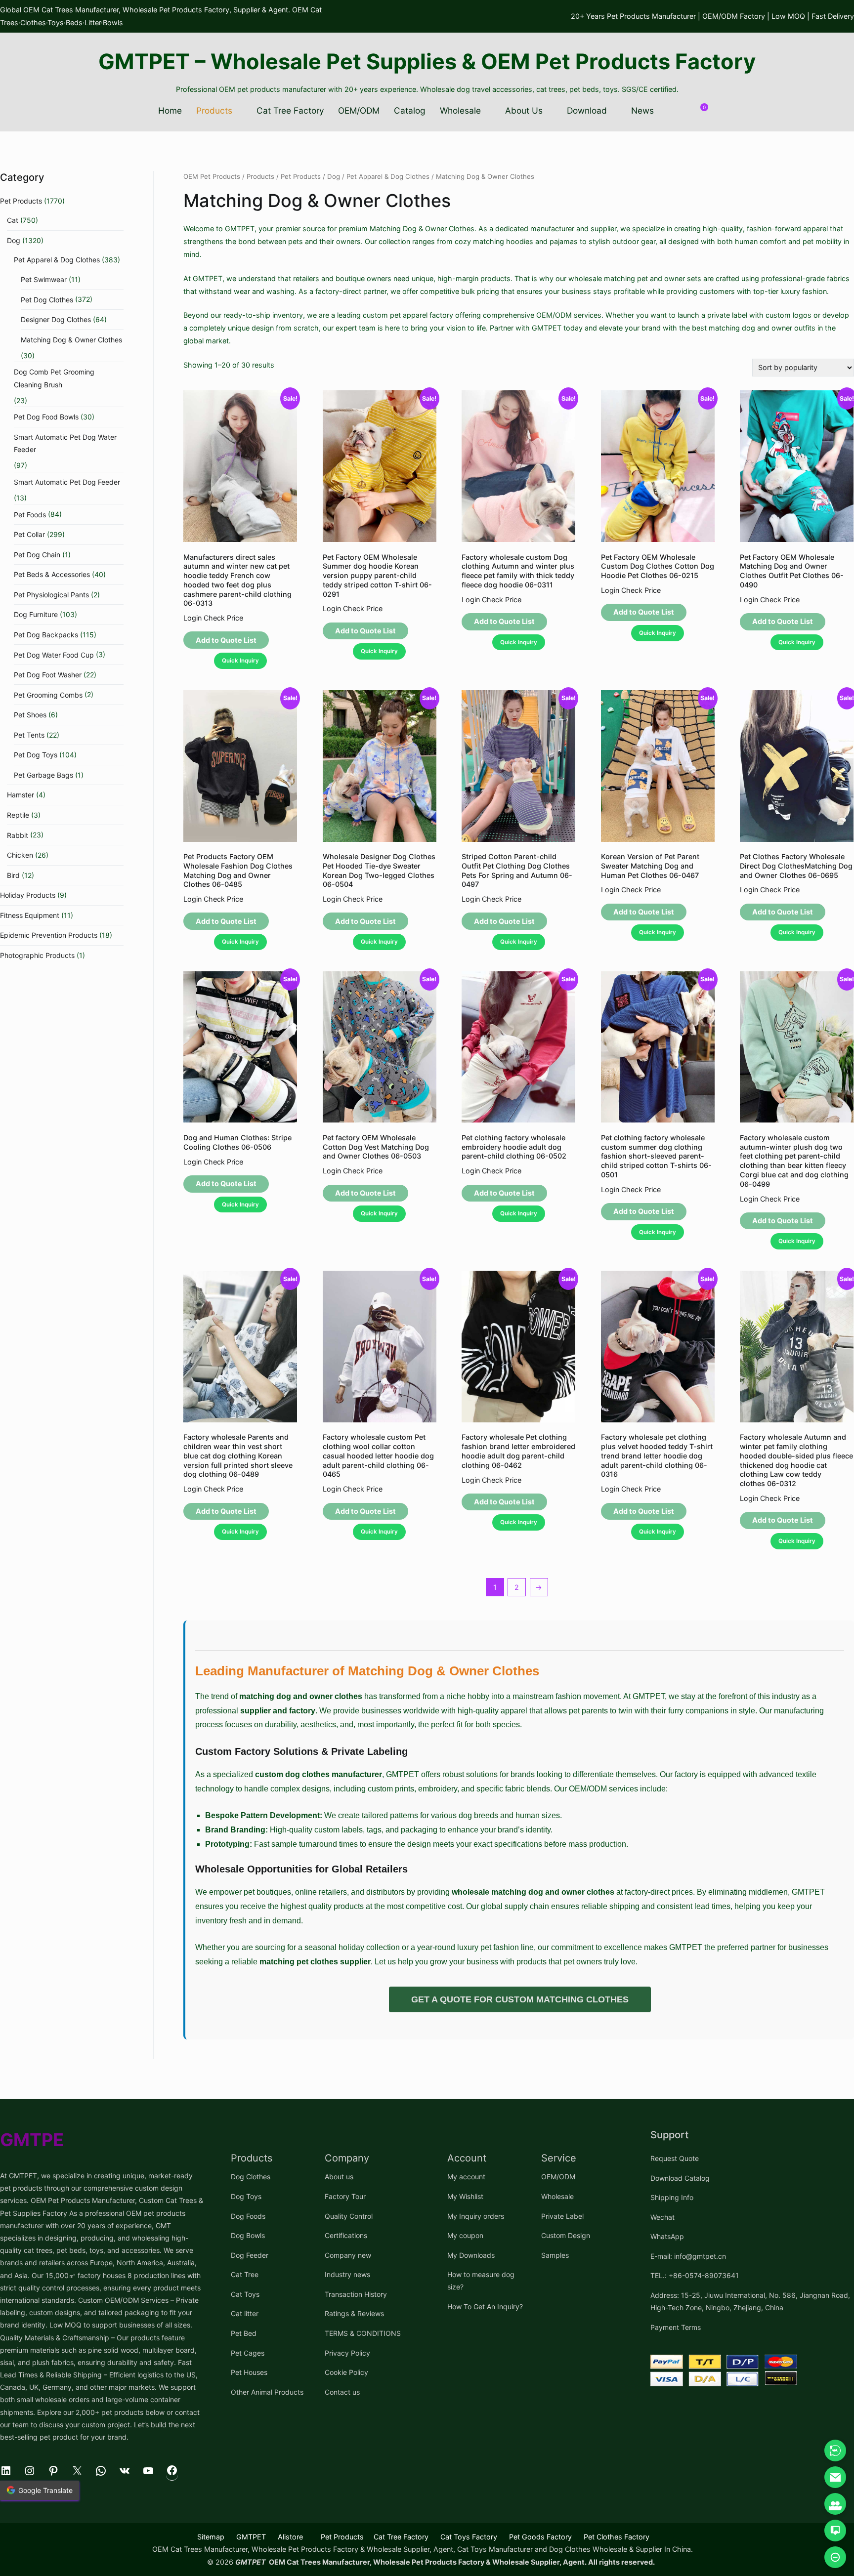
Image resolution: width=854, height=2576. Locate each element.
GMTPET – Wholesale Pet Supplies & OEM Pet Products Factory (427, 61)
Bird (13, 875)
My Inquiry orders (476, 2216)
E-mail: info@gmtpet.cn (688, 2256)
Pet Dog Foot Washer (48, 675)
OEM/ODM (359, 110)
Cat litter (245, 2313)
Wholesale (460, 110)
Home (170, 110)
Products (214, 110)
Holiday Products (28, 895)
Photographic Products (37, 955)
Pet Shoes (30, 715)
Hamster (21, 795)
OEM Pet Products (212, 176)
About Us (524, 110)
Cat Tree (245, 2274)
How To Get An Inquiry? (485, 2306)
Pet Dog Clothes (47, 300)
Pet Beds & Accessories (52, 574)
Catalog (410, 110)
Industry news (347, 2274)
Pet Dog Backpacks (46, 635)
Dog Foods (248, 2216)
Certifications (346, 2235)
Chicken (20, 855)
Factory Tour (345, 2196)
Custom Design (566, 2235)
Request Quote (675, 2158)
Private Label (562, 2216)
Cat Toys (245, 2294)
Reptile (18, 815)
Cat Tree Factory (290, 110)
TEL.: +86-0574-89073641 (695, 2275)
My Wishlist (465, 2196)
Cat (13, 220)
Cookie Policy (346, 2372)
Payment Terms (676, 2327)
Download (587, 110)
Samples (555, 2255)
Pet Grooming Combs (48, 695)
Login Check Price (213, 618)
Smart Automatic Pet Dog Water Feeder (65, 443)
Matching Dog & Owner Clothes (71, 340)
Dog (334, 176)
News (642, 110)
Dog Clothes (251, 2177)
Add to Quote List (226, 640)
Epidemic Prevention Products (49, 935)
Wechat (662, 2217)
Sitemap (211, 2537)
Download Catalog (680, 2178)
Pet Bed (244, 2333)
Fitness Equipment (30, 915)
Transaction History (356, 2294)
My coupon (465, 2235)
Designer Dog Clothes (56, 319)
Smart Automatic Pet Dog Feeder (67, 482)
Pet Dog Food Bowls (46, 417)
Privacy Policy (347, 2353)
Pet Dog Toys (36, 755)
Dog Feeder (250, 2255)
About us (339, 2177)
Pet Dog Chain (37, 555)
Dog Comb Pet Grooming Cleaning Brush (54, 378)
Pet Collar (29, 534)
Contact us (342, 2392)
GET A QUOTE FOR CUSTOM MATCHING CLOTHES (520, 1999)
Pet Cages (248, 2353)
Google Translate (45, 2490)
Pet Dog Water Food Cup (54, 655)
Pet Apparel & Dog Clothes (388, 176)
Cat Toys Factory (469, 2537)
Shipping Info (672, 2197)
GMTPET (251, 2537)
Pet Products (301, 176)
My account (466, 2177)
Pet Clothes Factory (617, 2537)
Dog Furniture (36, 614)
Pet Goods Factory (540, 2537)
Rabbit (18, 835)
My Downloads (471, 2255)
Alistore (290, 2537)
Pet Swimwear (44, 279)
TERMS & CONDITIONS (363, 2333)
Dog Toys (246, 2196)
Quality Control (349, 2216)
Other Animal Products (267, 2392)
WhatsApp (667, 2236)
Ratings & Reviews (354, 2313)
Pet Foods (30, 515)
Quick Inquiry (240, 661)
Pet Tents (29, 735)
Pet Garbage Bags (43, 775)
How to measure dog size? (481, 2281)
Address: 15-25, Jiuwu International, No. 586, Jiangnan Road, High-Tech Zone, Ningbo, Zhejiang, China (750, 2301)
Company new (348, 2255)
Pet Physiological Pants (51, 595)
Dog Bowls (248, 2235)
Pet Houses (249, 2372)
